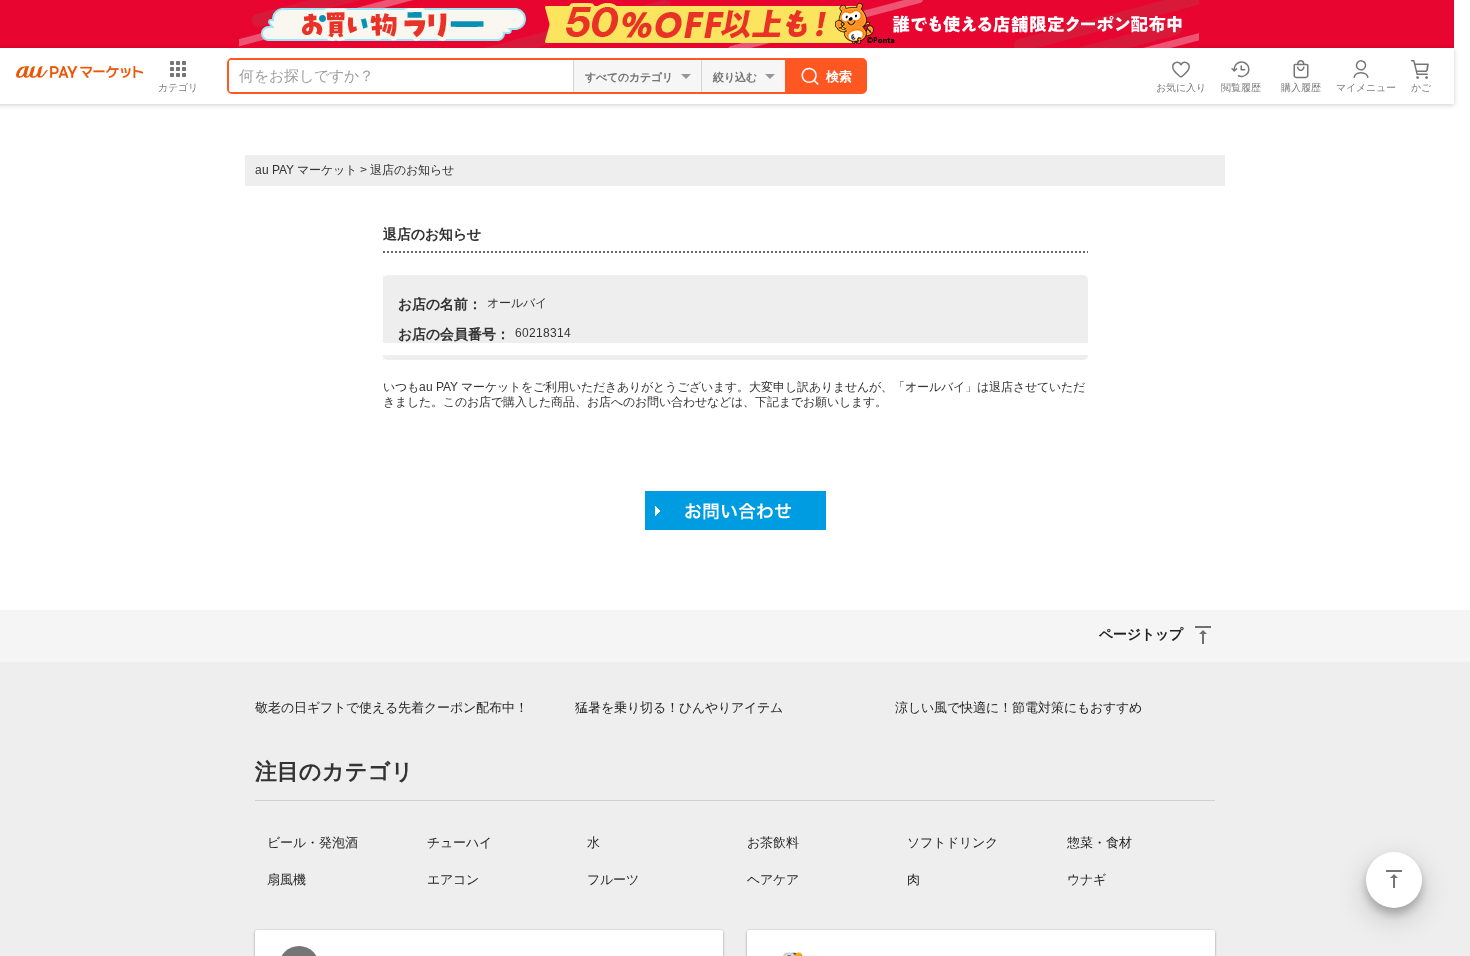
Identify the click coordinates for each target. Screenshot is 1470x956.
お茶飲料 (773, 842)
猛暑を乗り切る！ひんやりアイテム (679, 707)
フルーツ (613, 879)
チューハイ (459, 842)
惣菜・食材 (1099, 842)
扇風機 (286, 879)
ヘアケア (773, 879)
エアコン (453, 879)
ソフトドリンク (952, 842)
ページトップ (1394, 880)
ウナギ (1086, 879)
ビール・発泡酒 (312, 842)
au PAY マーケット (306, 170)
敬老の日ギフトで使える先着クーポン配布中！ (391, 707)
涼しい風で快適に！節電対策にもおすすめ (1018, 707)
